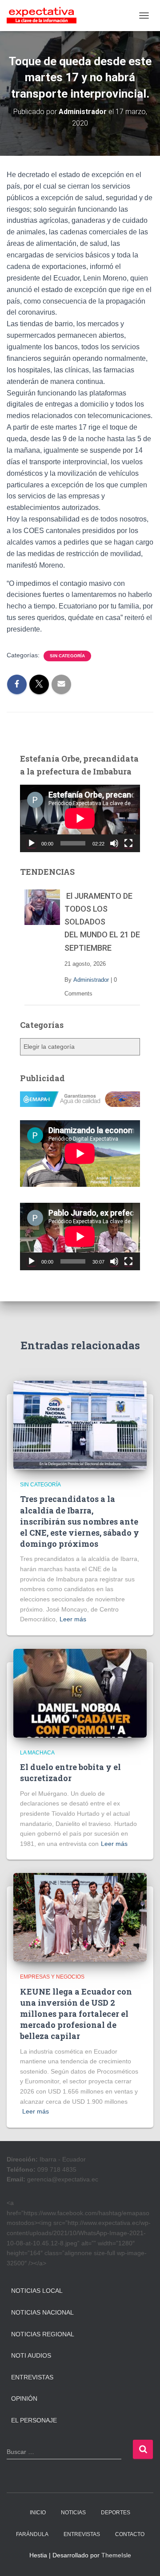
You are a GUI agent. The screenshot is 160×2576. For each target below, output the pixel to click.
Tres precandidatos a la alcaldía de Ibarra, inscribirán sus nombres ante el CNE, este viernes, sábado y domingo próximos (80, 1521)
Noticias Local (37, 2291)
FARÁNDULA (32, 2534)
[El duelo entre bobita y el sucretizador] (80, 1693)
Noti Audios (31, 2355)
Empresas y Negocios (52, 1977)
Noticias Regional (43, 2334)
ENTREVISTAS (82, 2534)
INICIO (38, 2513)
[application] (80, 818)
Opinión (24, 2398)
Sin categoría (67, 656)
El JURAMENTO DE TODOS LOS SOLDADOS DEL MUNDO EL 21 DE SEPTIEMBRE (102, 922)
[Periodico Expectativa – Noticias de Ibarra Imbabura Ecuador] (45, 16)
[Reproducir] (32, 843)
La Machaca (37, 1753)
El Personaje (34, 2420)
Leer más (73, 1619)
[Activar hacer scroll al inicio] (142, 2558)
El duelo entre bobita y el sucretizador (70, 1772)
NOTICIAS (73, 2513)
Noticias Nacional (42, 2312)
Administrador (91, 980)
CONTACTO (130, 2534)
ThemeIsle (116, 2555)
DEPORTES (116, 2513)
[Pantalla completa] (128, 843)
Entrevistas (32, 2377)
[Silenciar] (114, 843)
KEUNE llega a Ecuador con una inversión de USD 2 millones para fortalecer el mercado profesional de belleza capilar (76, 2014)
